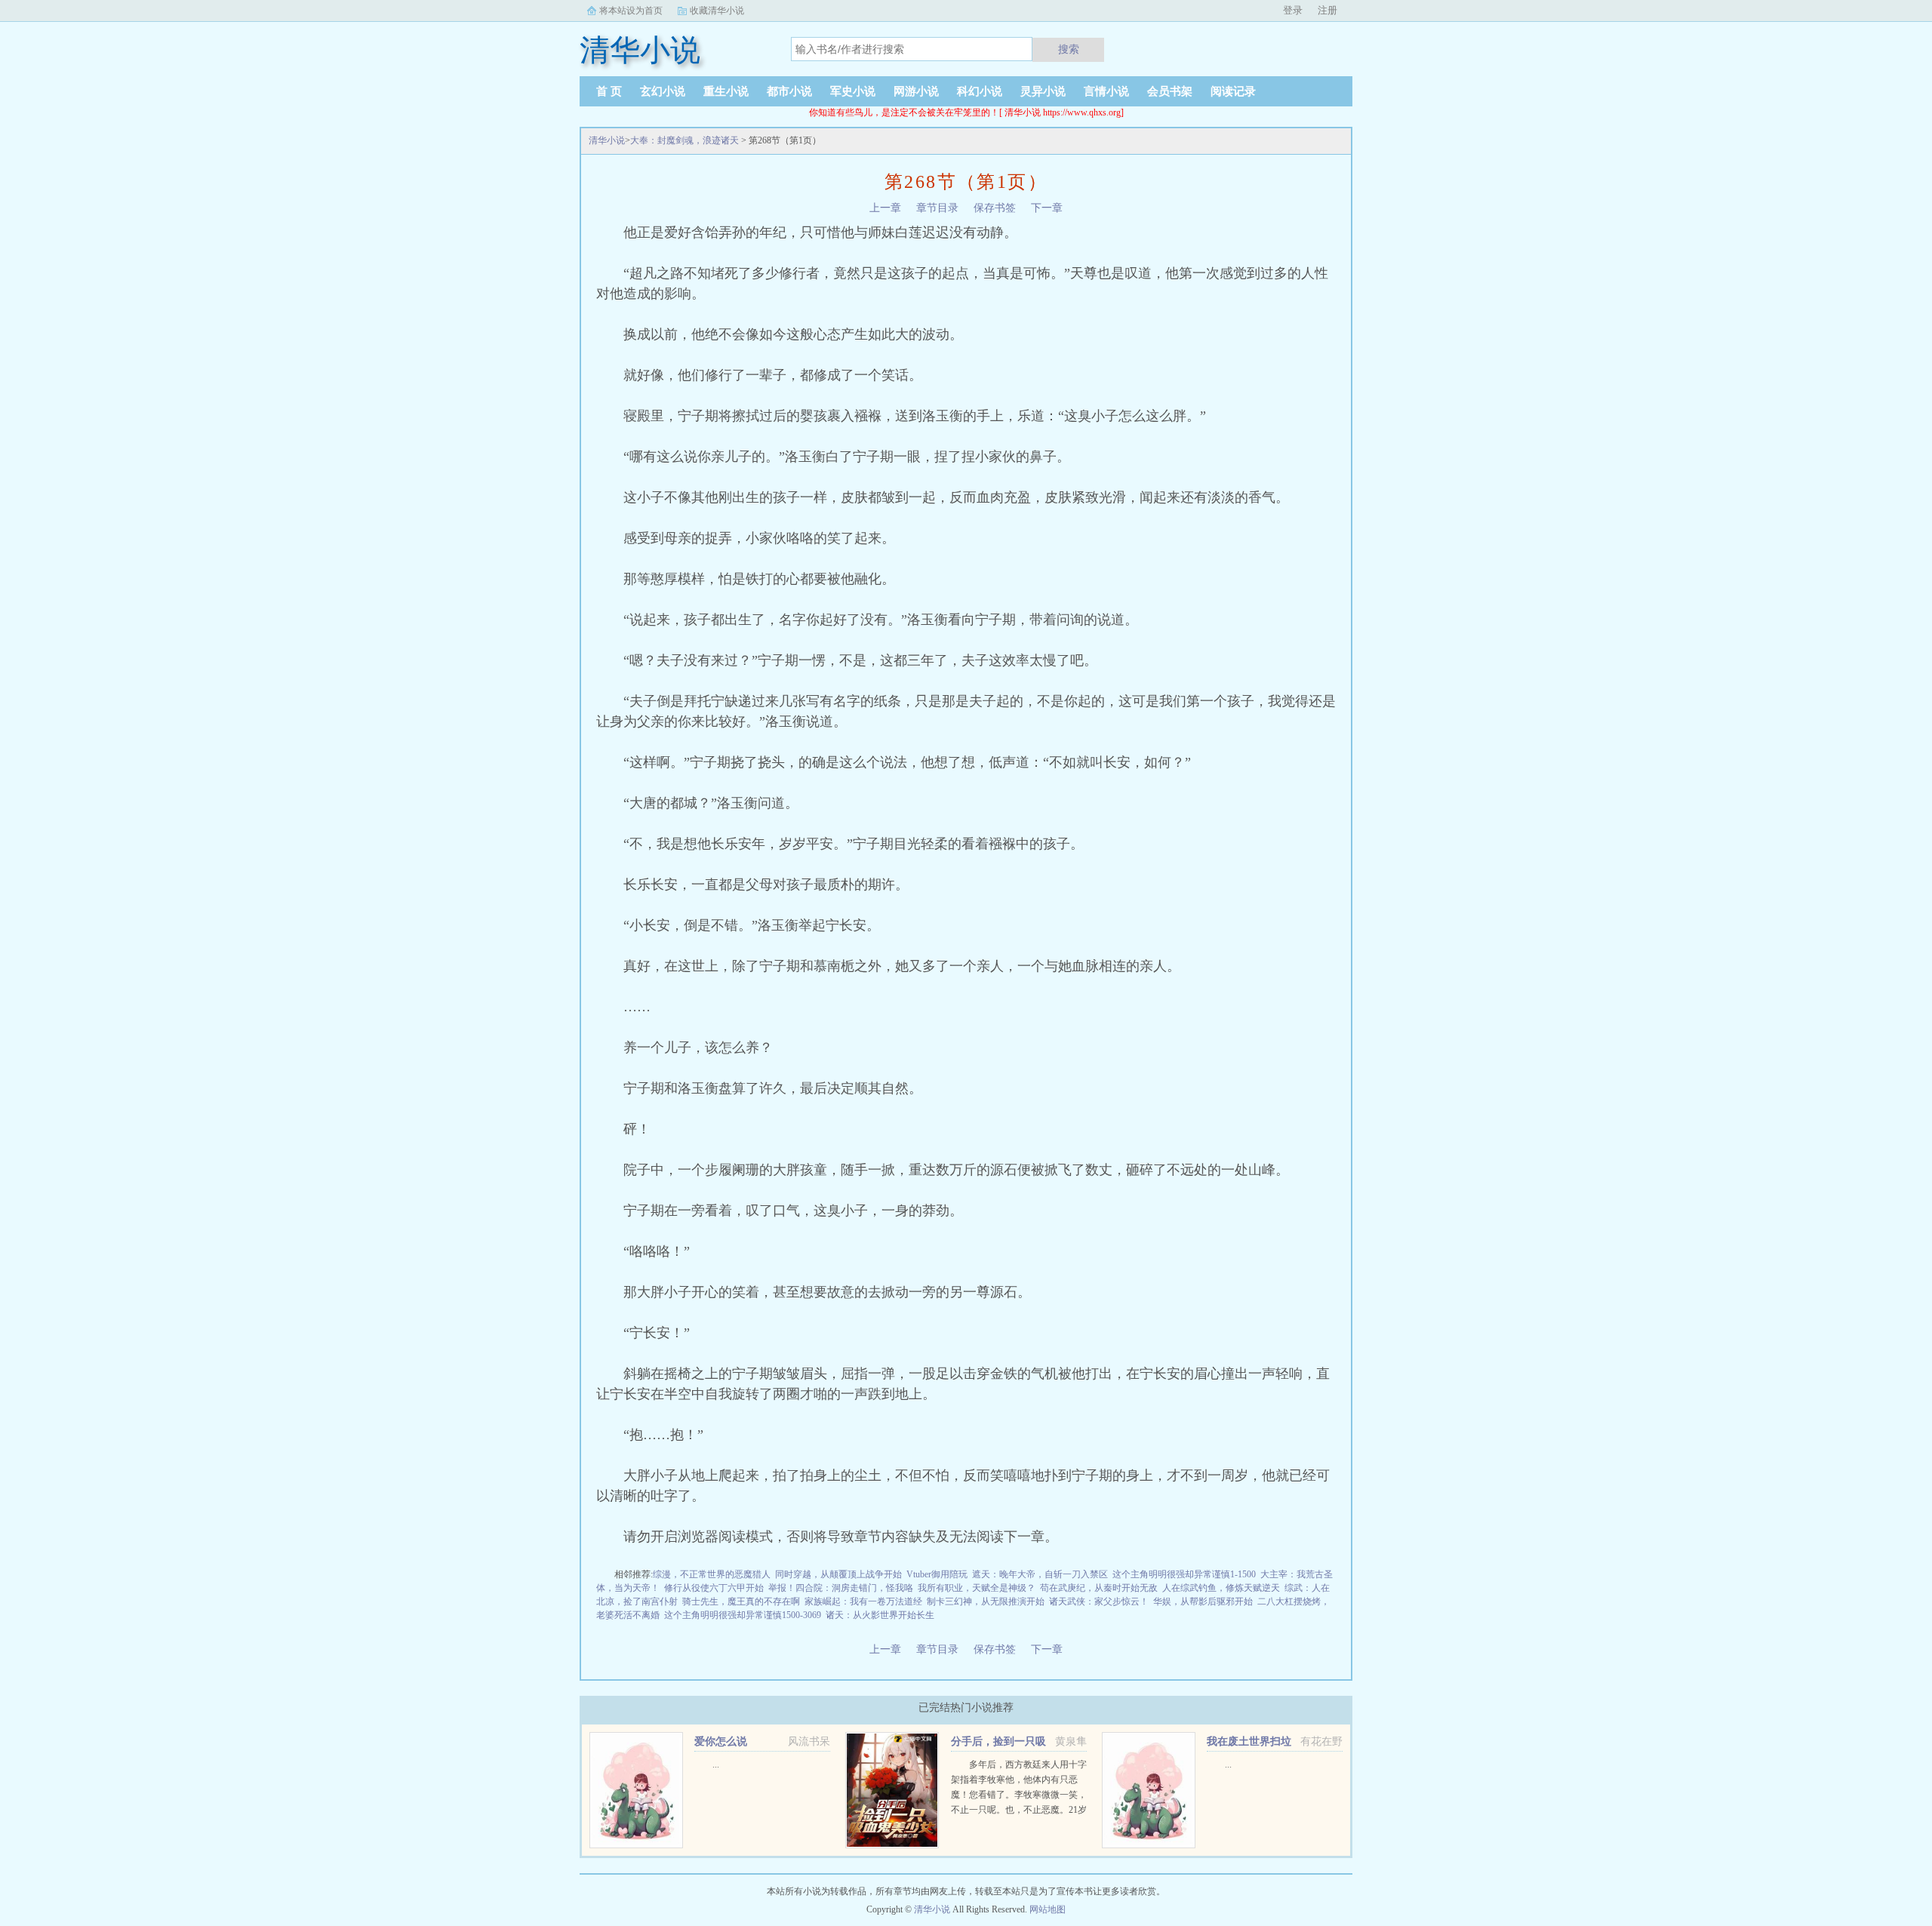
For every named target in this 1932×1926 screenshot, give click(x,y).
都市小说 (789, 91)
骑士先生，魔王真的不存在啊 (741, 1601)
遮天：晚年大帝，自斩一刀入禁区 (1040, 1574)
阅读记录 (1233, 91)
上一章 (885, 208)
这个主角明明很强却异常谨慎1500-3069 (743, 1615)
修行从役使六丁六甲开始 (714, 1588)
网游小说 (916, 91)
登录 (1293, 10)
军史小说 (853, 91)
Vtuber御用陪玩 (937, 1574)
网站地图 (1048, 1909)
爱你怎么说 (721, 1741)
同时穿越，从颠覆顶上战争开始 (838, 1574)
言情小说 (1106, 91)
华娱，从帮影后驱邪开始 (1203, 1601)
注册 (1327, 10)
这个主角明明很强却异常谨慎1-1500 (1184, 1574)
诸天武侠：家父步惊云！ (1099, 1601)
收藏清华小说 (717, 11)
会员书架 (1170, 91)
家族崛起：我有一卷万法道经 (863, 1601)
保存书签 (995, 208)
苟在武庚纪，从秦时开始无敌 (1099, 1588)
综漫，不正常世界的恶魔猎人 (712, 1574)
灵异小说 (1043, 91)
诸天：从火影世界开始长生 (880, 1615)
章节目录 (937, 208)
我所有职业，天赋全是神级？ (977, 1588)
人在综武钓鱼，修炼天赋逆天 (1221, 1588)
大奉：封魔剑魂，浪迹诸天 (685, 140)
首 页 (609, 91)
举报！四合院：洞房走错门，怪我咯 (841, 1588)
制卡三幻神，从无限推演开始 (986, 1601)
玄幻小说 (663, 91)
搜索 (1069, 49)
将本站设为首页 (631, 11)
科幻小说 (980, 91)
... (716, 1764)
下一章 (1047, 208)
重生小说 (726, 91)
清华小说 (607, 140)
